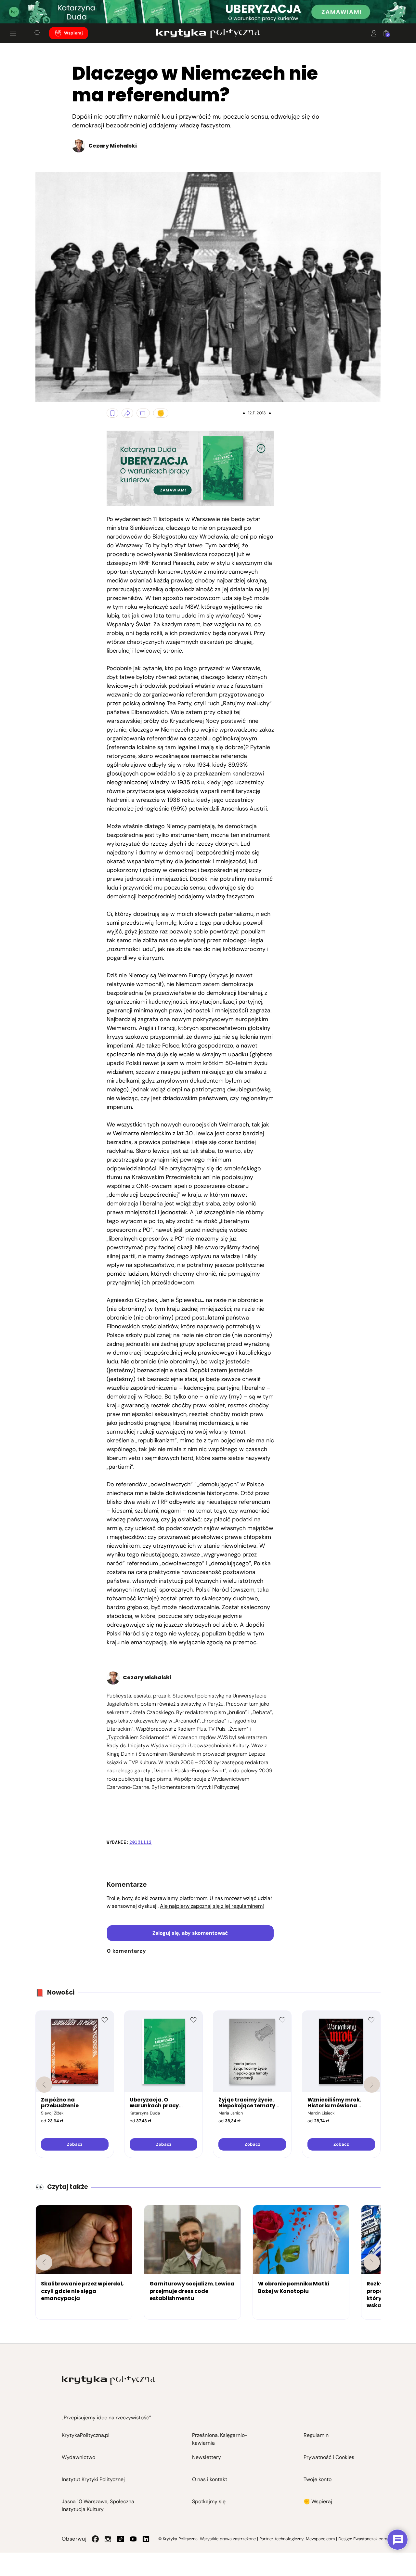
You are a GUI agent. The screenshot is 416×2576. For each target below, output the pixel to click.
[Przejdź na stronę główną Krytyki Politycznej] (108, 2380)
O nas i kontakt (210, 2479)
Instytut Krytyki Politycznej (93, 2479)
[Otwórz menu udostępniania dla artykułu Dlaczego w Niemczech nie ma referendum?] (127, 413)
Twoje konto (318, 2479)
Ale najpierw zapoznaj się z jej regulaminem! (212, 1906)
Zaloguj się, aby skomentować (190, 1933)
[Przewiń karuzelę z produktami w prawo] (372, 2085)
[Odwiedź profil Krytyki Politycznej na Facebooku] (95, 2539)
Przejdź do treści (33, 8)
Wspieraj (73, 33)
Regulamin (316, 2435)
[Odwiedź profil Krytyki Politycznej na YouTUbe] (133, 2539)
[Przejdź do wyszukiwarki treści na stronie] (38, 33)
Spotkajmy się (209, 2501)
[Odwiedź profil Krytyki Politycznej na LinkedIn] (146, 2539)
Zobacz (75, 2144)
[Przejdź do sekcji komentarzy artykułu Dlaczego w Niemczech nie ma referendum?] (143, 413)
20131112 (141, 1842)
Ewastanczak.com (370, 2539)
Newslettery (207, 2457)
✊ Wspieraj (318, 2501)
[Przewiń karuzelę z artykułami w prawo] (372, 2262)
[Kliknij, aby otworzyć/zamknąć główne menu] (13, 33)
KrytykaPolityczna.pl (86, 2435)
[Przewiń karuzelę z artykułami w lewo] (44, 2262)
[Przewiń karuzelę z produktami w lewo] (44, 2085)
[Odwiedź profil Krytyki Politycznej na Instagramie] (108, 2539)
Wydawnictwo (78, 2457)
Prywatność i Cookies (329, 2457)
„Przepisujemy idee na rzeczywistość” (106, 2418)
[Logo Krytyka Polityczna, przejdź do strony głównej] (208, 33)
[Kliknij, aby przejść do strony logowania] (374, 33)
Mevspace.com (320, 2539)
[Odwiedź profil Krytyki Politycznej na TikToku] (121, 2539)
